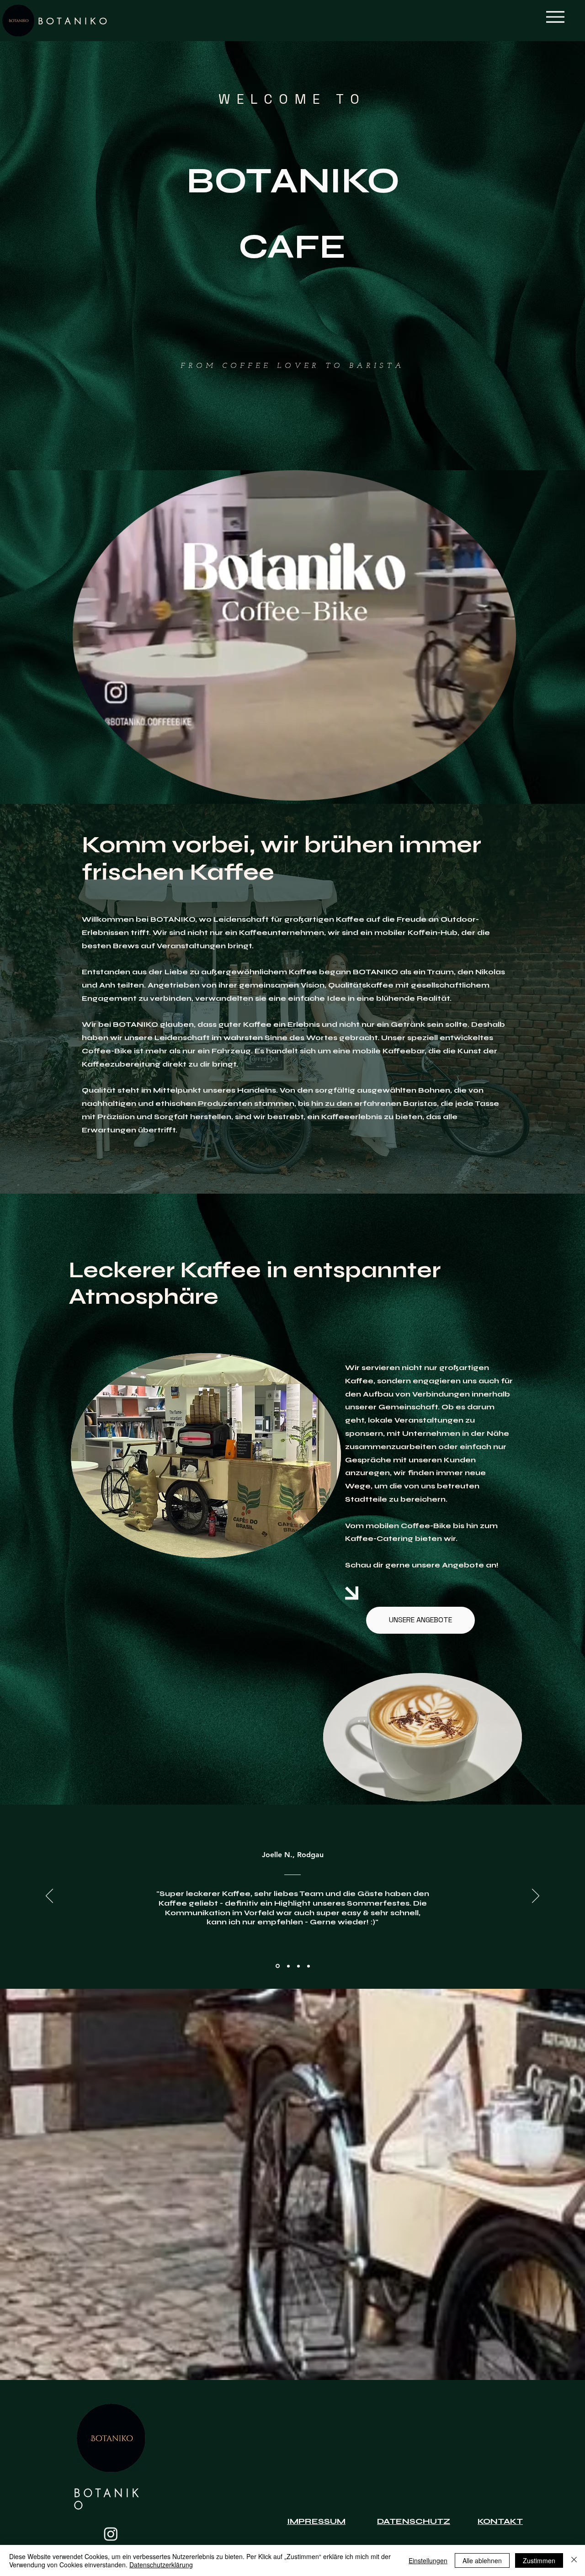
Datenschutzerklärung (161, 2565)
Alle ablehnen (482, 2560)
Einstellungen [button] (428, 2560)
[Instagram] (111, 2534)
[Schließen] (574, 2560)
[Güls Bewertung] (298, 1966)
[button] (555, 17)
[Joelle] (277, 1966)
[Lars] (308, 1966)
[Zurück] (49, 1896)
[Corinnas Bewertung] (287, 1966)
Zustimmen (539, 2560)
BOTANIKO (74, 22)
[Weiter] (536, 1896)
